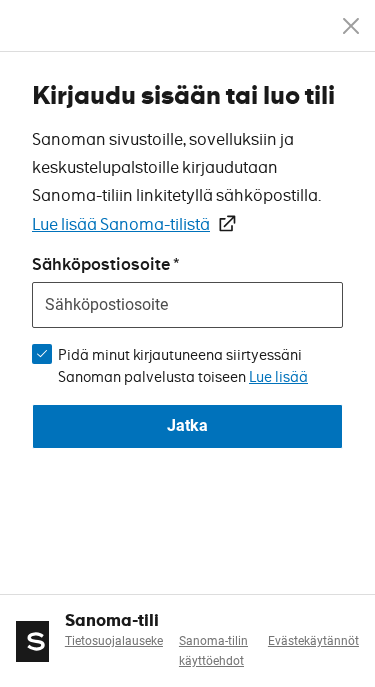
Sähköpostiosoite (101, 264)
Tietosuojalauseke (114, 641)
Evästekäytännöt (313, 641)
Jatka (187, 425)
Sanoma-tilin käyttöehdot (213, 651)
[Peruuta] (351, 26)
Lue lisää (278, 377)
